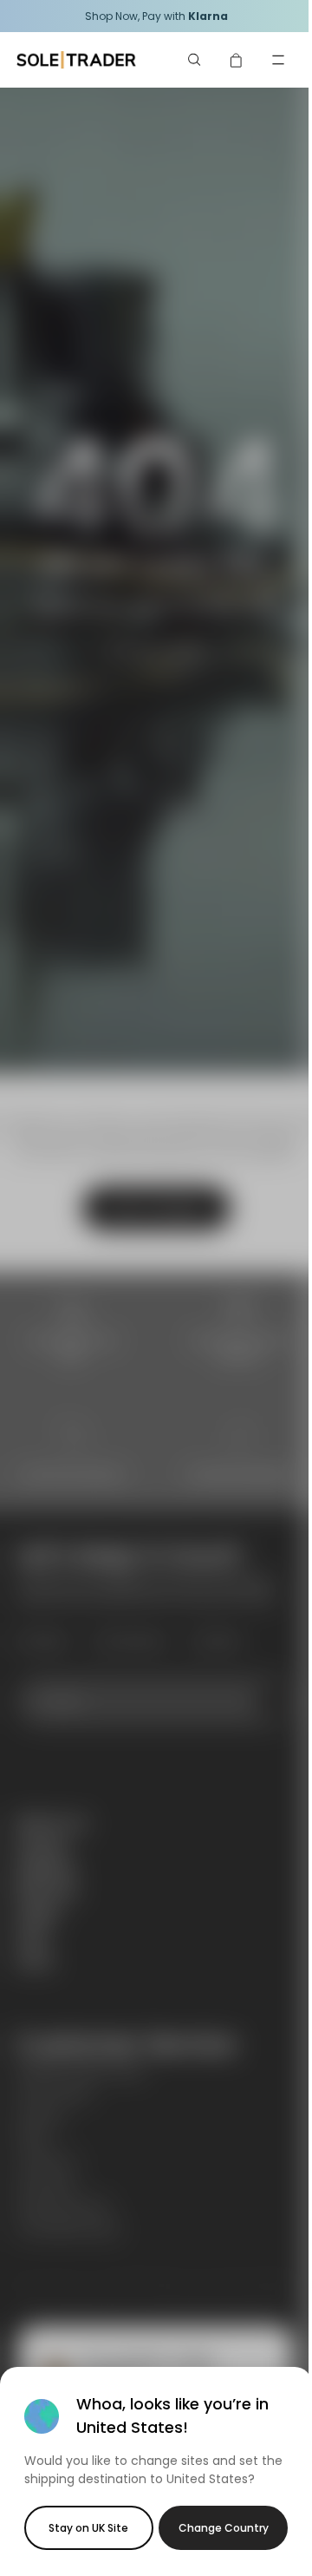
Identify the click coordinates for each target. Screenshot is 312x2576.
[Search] (195, 60)
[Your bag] (237, 60)
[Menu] (278, 60)
